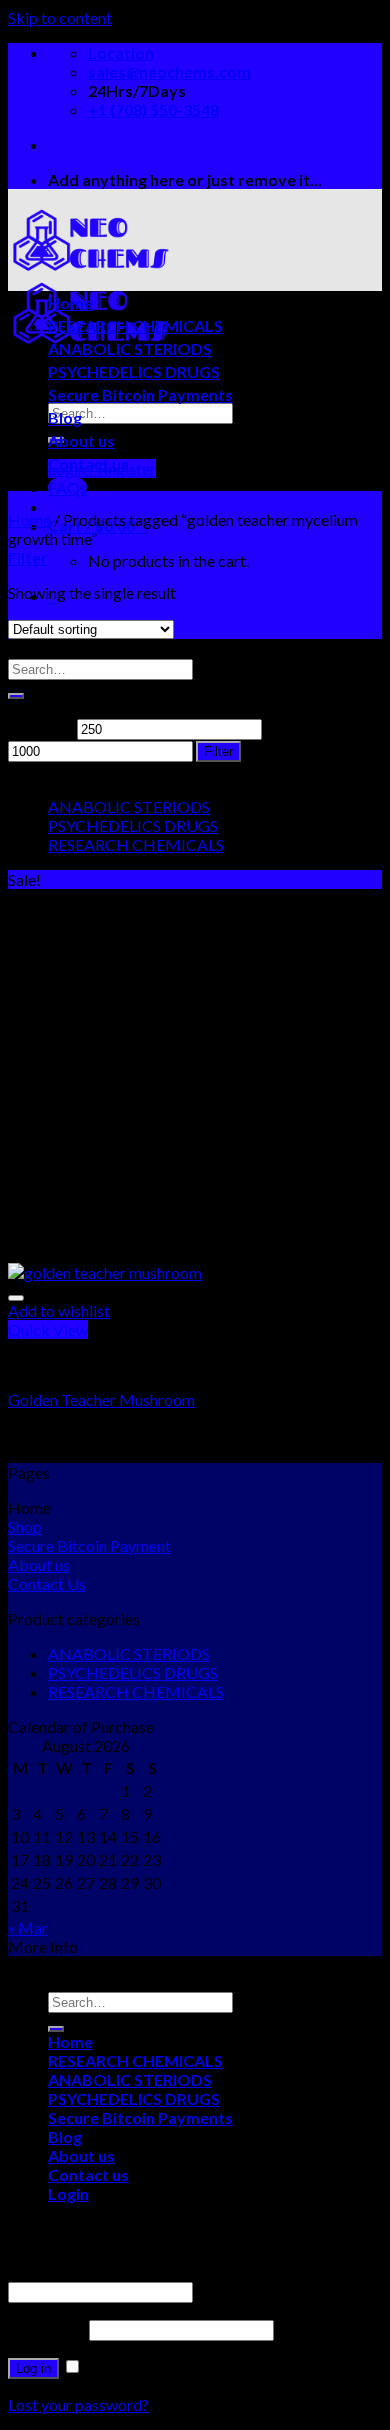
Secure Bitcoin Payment (89, 1545)
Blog (65, 417)
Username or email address (105, 2271)
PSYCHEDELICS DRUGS (134, 371)
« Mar (28, 1927)
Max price (300, 727)
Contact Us (47, 1583)
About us (81, 440)
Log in (33, 2368)
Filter (218, 751)
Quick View (48, 1329)
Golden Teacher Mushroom (101, 1399)
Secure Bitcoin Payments (140, 394)
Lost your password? (78, 2404)
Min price (41, 727)
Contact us (88, 463)
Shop (25, 1526)
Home (70, 302)
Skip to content (60, 17)
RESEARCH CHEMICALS (135, 325)
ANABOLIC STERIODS (130, 348)
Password (47, 2328)
